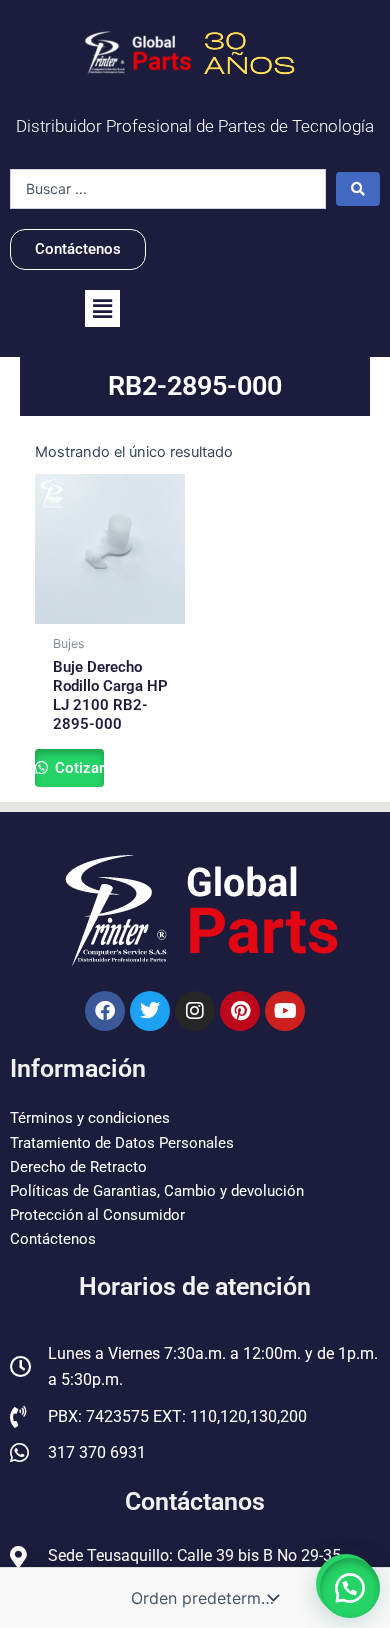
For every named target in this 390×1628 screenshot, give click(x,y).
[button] (102, 308)
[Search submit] (358, 189)
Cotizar (77, 768)
